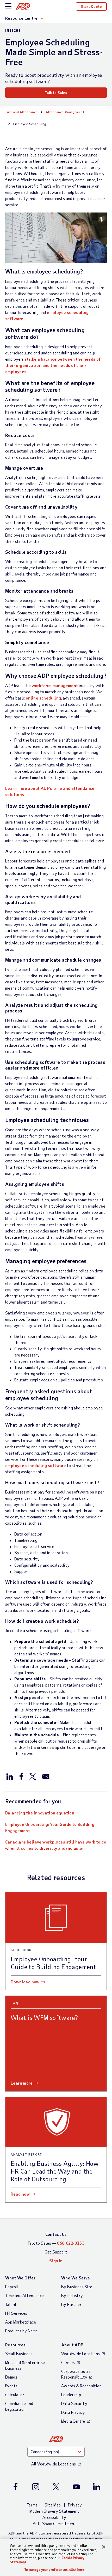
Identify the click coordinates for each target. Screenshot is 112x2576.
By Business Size (77, 2287)
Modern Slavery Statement (54, 2511)
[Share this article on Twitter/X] (33, 1776)
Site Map (53, 2505)
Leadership (71, 2395)
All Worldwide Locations (54, 2464)
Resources (15, 2345)
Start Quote (91, 6)
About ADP (72, 2345)
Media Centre (73, 2421)
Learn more (22, 2083)
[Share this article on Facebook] (21, 1776)
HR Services (16, 2313)
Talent (11, 2304)
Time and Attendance (21, 112)
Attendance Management (65, 112)
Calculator (15, 2395)
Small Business (19, 2354)
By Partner (71, 2304)
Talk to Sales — (56, 2243)
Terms (32, 2505)
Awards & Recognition (81, 2386)
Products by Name (21, 2331)
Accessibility (54, 2517)
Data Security (74, 2403)
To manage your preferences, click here (54, 2570)
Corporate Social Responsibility (76, 2374)
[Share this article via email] (46, 1776)
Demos (11, 2377)
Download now (25, 1982)
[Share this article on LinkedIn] (10, 1776)
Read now (20, 2194)
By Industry (72, 2295)
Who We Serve (76, 2278)
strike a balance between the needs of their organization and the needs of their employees (53, 365)
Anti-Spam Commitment (54, 2523)
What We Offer (20, 2278)
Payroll (12, 2287)
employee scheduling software (36, 1465)
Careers (68, 2362)
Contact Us (56, 2234)
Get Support (56, 2252)
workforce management (55, 685)
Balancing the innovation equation (40, 1813)
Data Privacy (73, 2412)
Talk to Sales (56, 93)
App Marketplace (21, 2322)
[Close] (104, 2547)
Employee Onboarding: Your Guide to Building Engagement (50, 1827)
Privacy (75, 2505)
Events (11, 2386)
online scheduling (43, 698)
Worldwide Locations (81, 2354)
